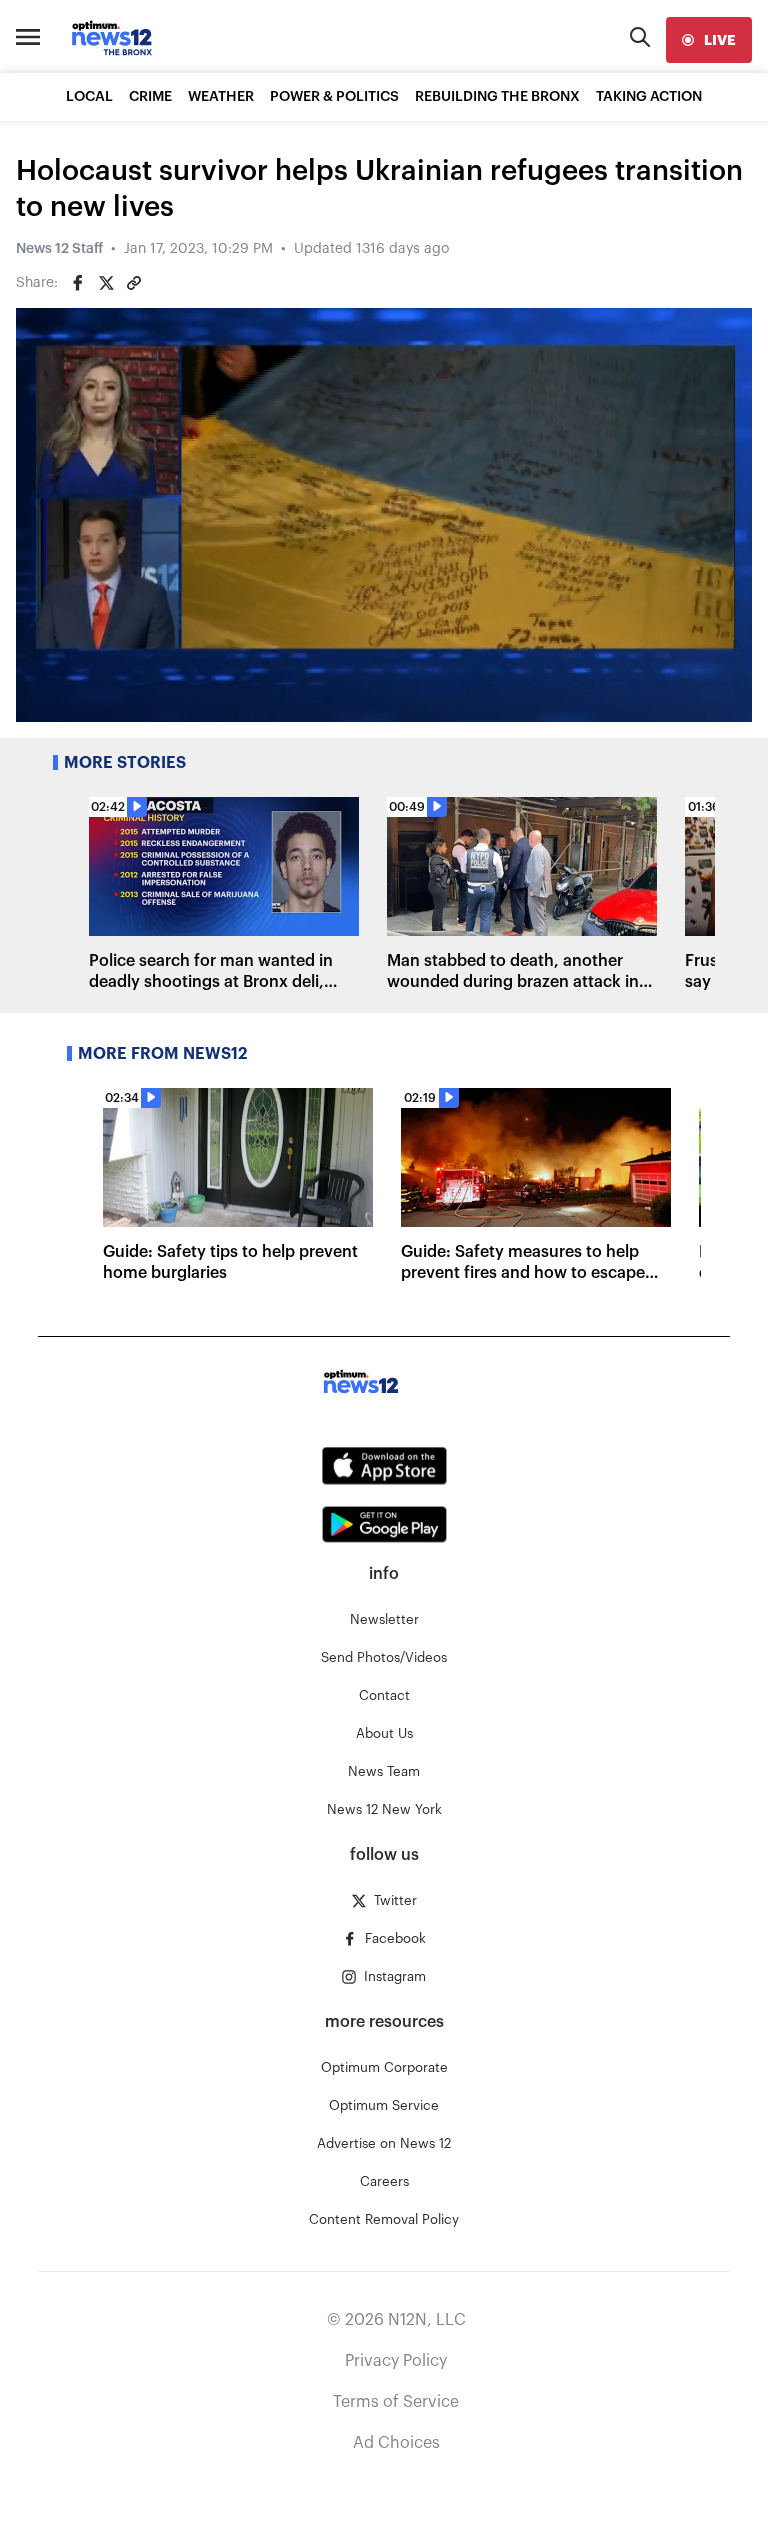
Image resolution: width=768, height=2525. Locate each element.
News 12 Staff (59, 249)
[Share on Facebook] (78, 283)
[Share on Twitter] (106, 283)
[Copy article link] (134, 283)
